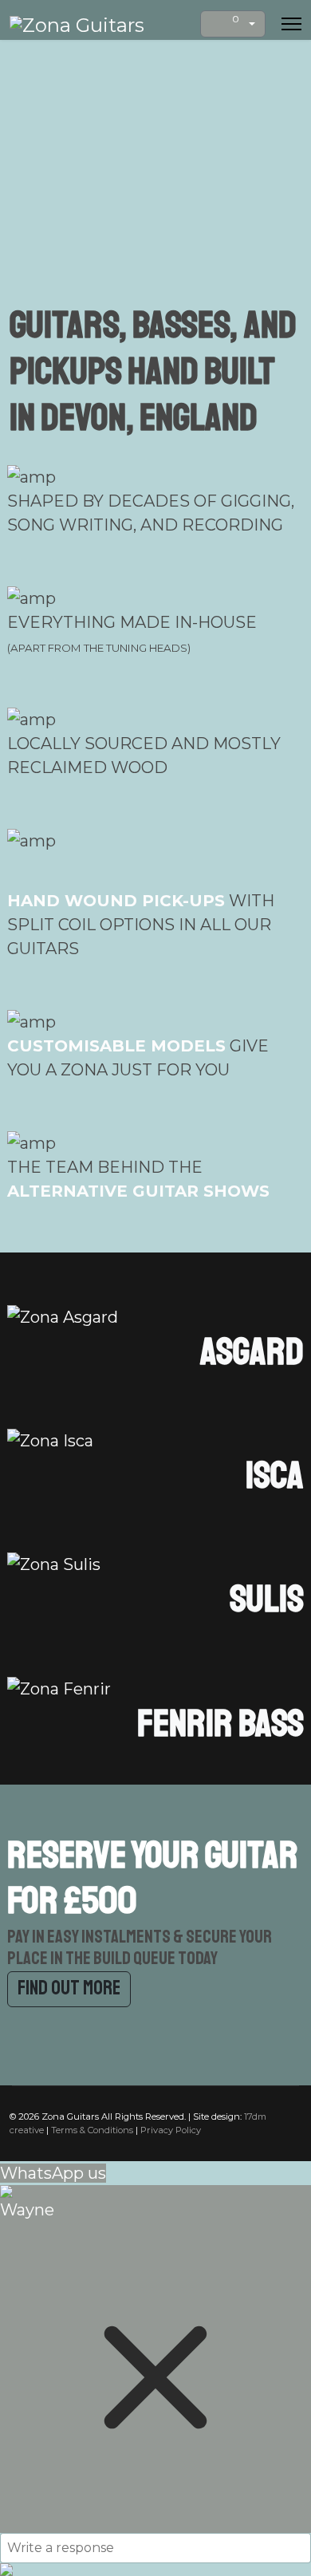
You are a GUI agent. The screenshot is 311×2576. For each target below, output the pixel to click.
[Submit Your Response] (155, 2570)
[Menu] (291, 24)
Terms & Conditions (92, 2130)
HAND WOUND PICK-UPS (116, 901)
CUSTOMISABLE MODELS (116, 1046)
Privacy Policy (171, 2130)
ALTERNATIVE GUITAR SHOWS (138, 1191)
